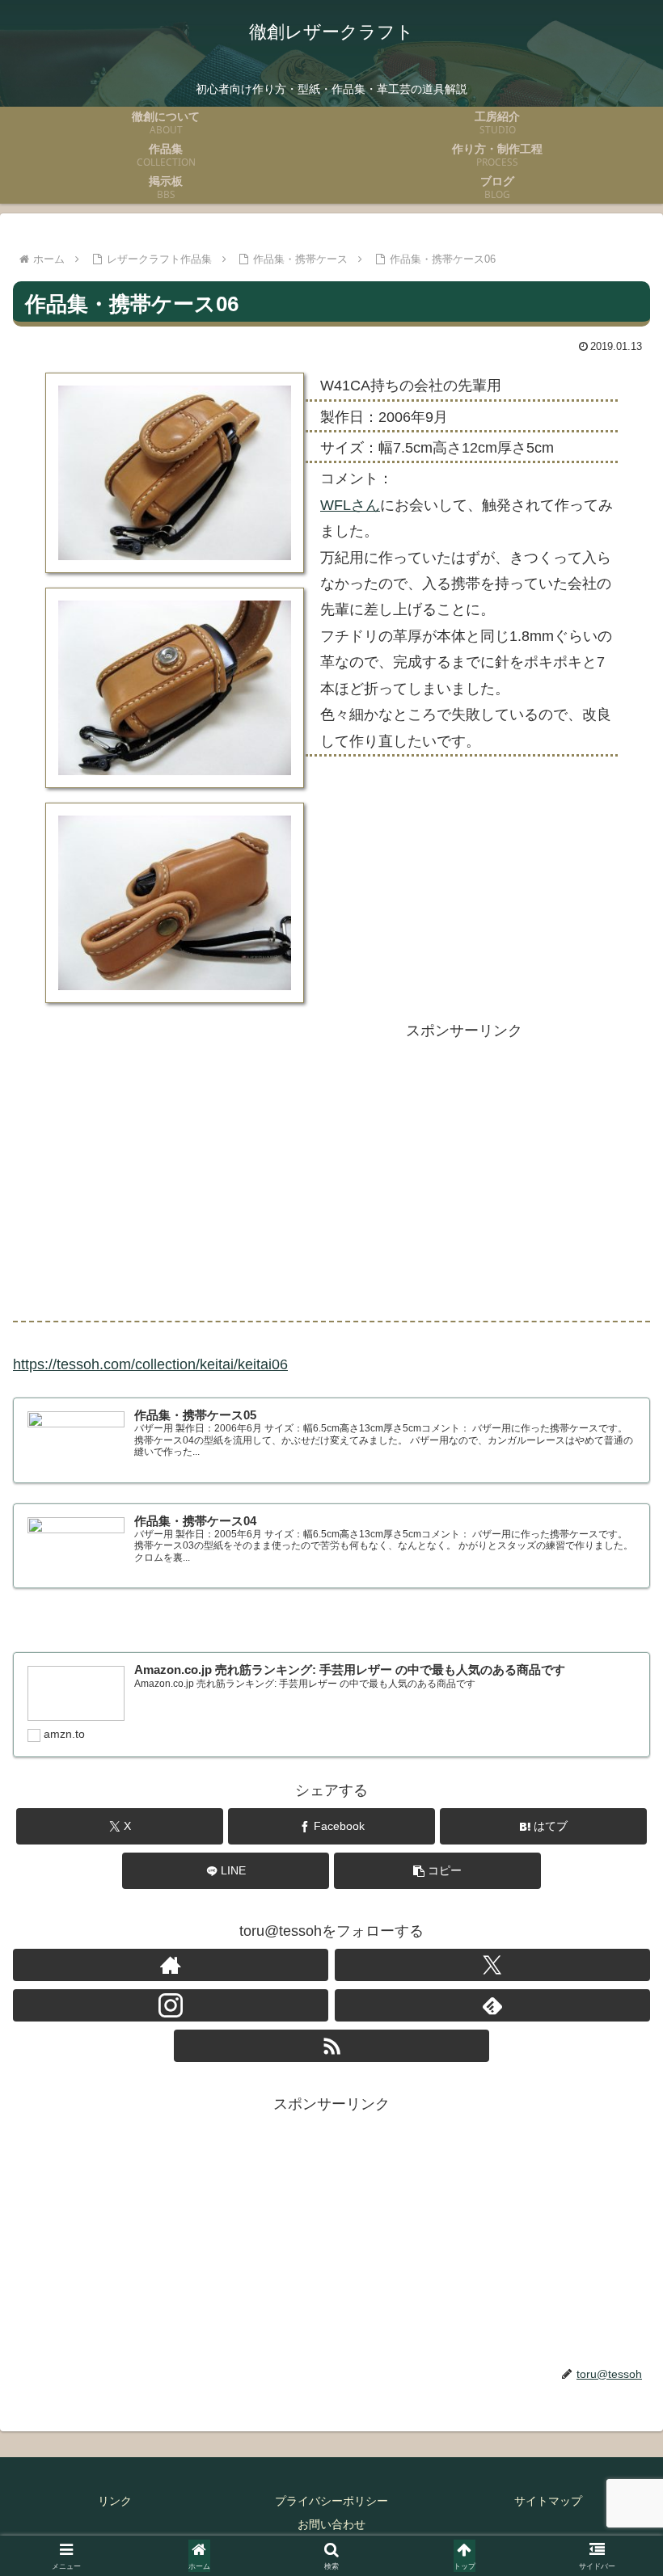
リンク (115, 2501)
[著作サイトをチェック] (171, 1965)
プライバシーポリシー (331, 2501)
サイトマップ (548, 2501)
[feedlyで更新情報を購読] (492, 2005)
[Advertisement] (464, 1172)
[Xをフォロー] (492, 1965)
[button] (437, 1871)
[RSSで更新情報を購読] (331, 2046)
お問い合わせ (331, 2524)
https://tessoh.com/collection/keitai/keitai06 (150, 1364)
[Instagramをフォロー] (171, 2005)
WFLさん (350, 505)
